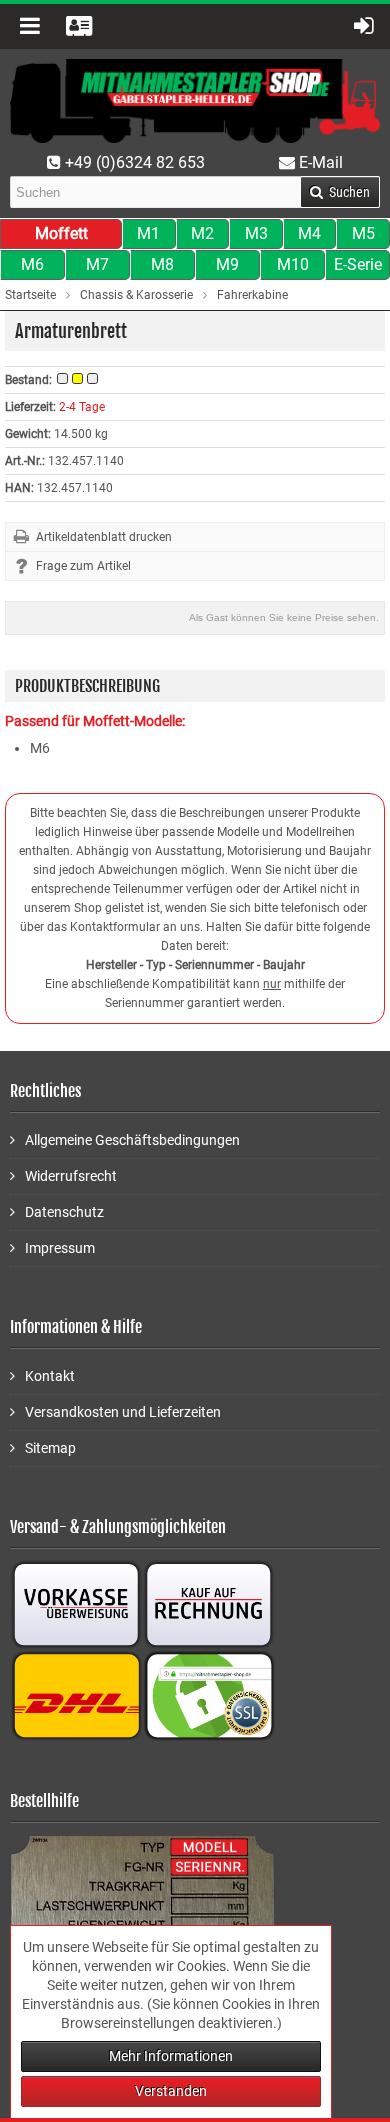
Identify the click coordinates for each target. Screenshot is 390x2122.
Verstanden (171, 2091)
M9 (227, 264)
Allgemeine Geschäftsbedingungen (132, 1140)
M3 (256, 233)
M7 (97, 264)
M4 (309, 233)
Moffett (61, 233)
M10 (293, 264)
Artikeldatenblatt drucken (104, 537)
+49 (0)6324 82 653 (133, 162)
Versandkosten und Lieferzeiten (123, 1412)
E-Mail (319, 162)
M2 (202, 233)
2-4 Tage (82, 407)
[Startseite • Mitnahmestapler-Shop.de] (195, 101)
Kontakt (50, 1376)
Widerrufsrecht (71, 1176)
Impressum (60, 1248)
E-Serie (358, 264)
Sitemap (50, 1448)
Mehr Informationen (171, 2056)
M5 (363, 233)
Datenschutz (64, 1212)
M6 (32, 264)
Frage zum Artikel (83, 566)
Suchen (340, 192)
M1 (148, 233)
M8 (162, 264)
